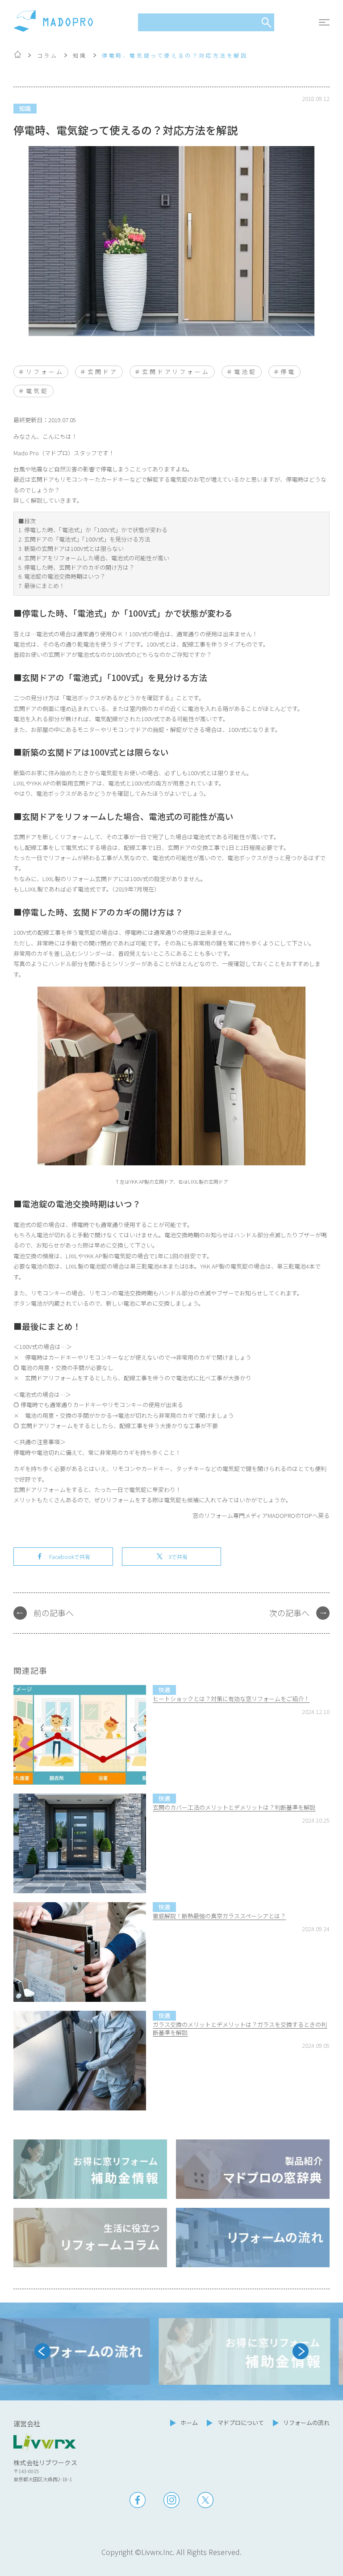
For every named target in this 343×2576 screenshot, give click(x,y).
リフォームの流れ (306, 2423)
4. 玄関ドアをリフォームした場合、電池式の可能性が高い (94, 558)
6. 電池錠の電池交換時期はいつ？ (62, 576)
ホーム (189, 2423)
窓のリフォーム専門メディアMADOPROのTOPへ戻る (261, 1515)
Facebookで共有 (70, 1557)
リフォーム (45, 372)
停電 (288, 372)
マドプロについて (241, 2423)
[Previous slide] (42, 2351)
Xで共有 (178, 1557)
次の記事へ (289, 1613)
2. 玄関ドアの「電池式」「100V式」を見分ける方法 (84, 539)
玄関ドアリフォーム (176, 372)
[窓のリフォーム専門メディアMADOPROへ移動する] (18, 56)
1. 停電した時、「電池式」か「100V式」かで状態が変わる (93, 530)
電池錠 (245, 372)
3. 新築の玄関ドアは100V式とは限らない (71, 548)
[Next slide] (301, 2351)
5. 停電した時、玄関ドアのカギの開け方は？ (76, 567)
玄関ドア (103, 372)
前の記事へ (54, 1613)
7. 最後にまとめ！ (42, 586)
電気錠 (37, 391)
